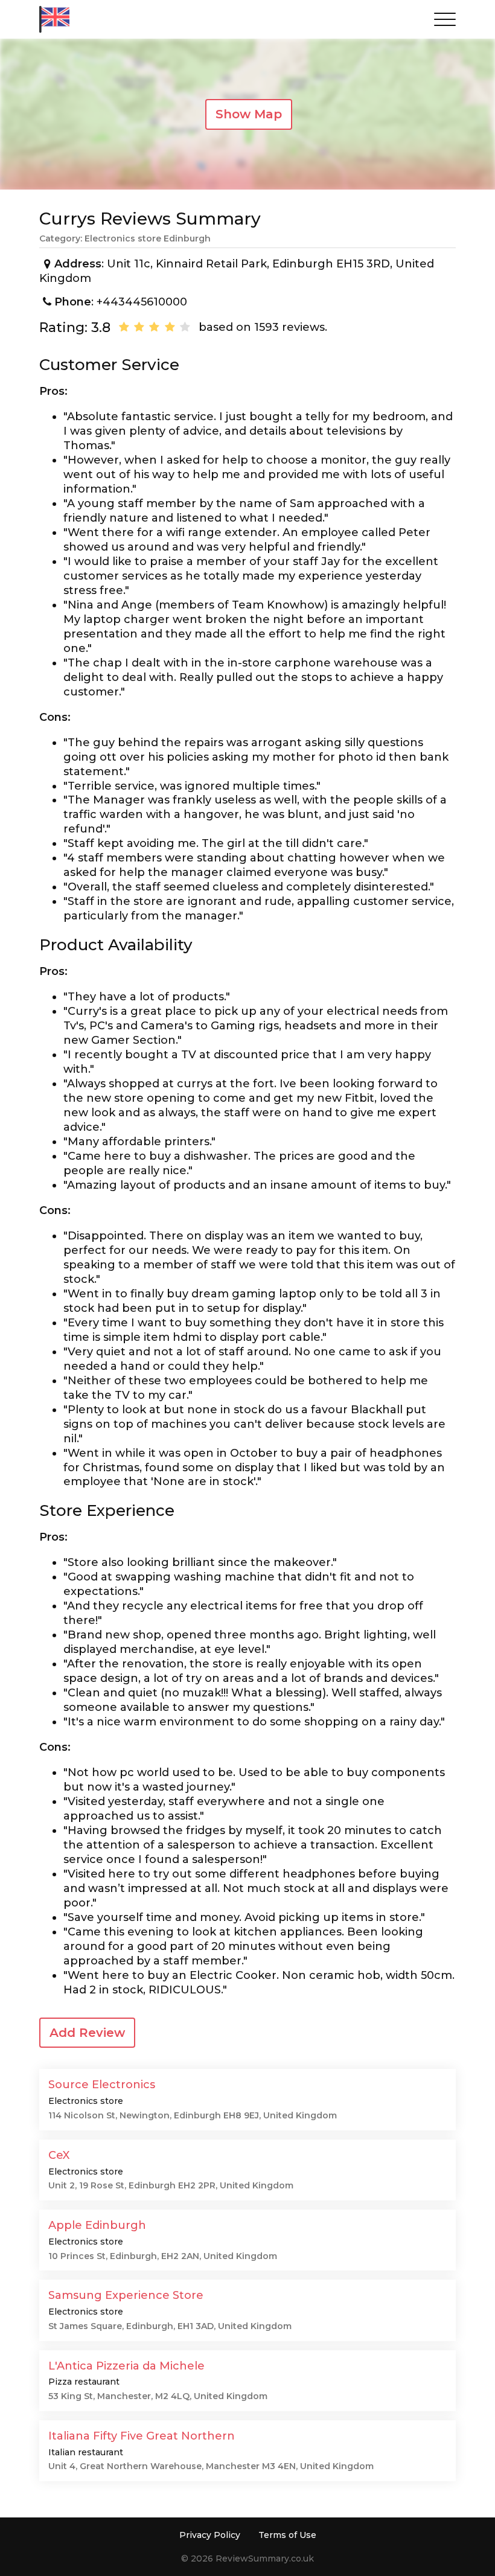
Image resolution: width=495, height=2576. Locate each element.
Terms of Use (287, 2535)
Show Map (249, 114)
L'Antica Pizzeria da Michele (126, 2366)
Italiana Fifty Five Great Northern (142, 2436)
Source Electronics (102, 2085)
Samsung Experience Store (126, 2295)
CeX (59, 2155)
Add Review (87, 2033)
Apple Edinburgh (97, 2225)
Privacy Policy (210, 2535)
